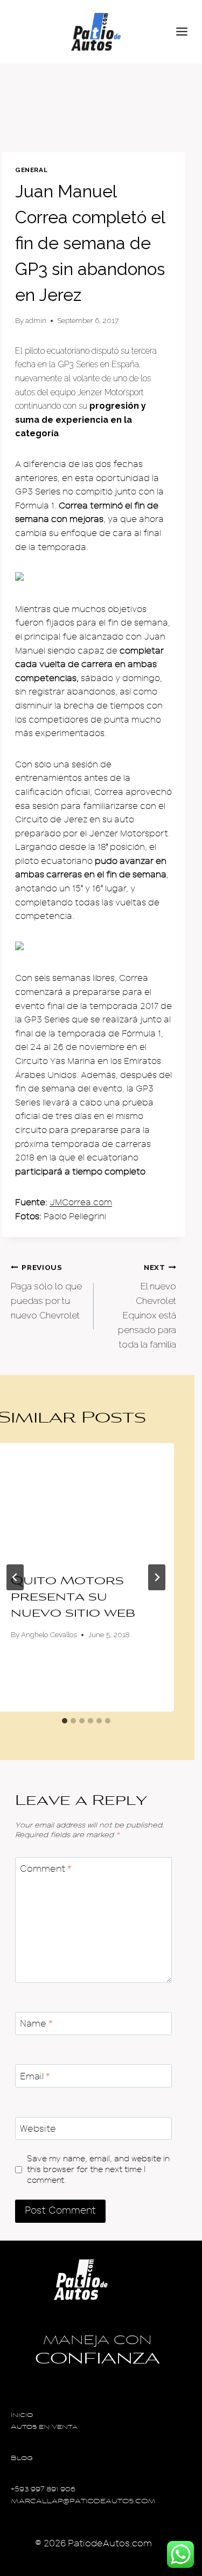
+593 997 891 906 (43, 2490)
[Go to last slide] (15, 1577)
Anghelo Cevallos (49, 1634)
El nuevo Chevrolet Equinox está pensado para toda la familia (147, 1306)
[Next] (157, 1577)
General (31, 170)
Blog (22, 2459)
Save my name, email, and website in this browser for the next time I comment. (98, 2169)
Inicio (22, 2416)
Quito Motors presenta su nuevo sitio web (73, 1598)
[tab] (65, 1721)
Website (38, 2129)
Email (35, 2076)
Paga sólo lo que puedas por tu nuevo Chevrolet (46, 1292)
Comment (46, 1869)
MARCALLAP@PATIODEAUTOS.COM (83, 2502)
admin (36, 320)
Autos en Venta (44, 2427)
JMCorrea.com (81, 1203)
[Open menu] (186, 32)
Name (36, 2024)
